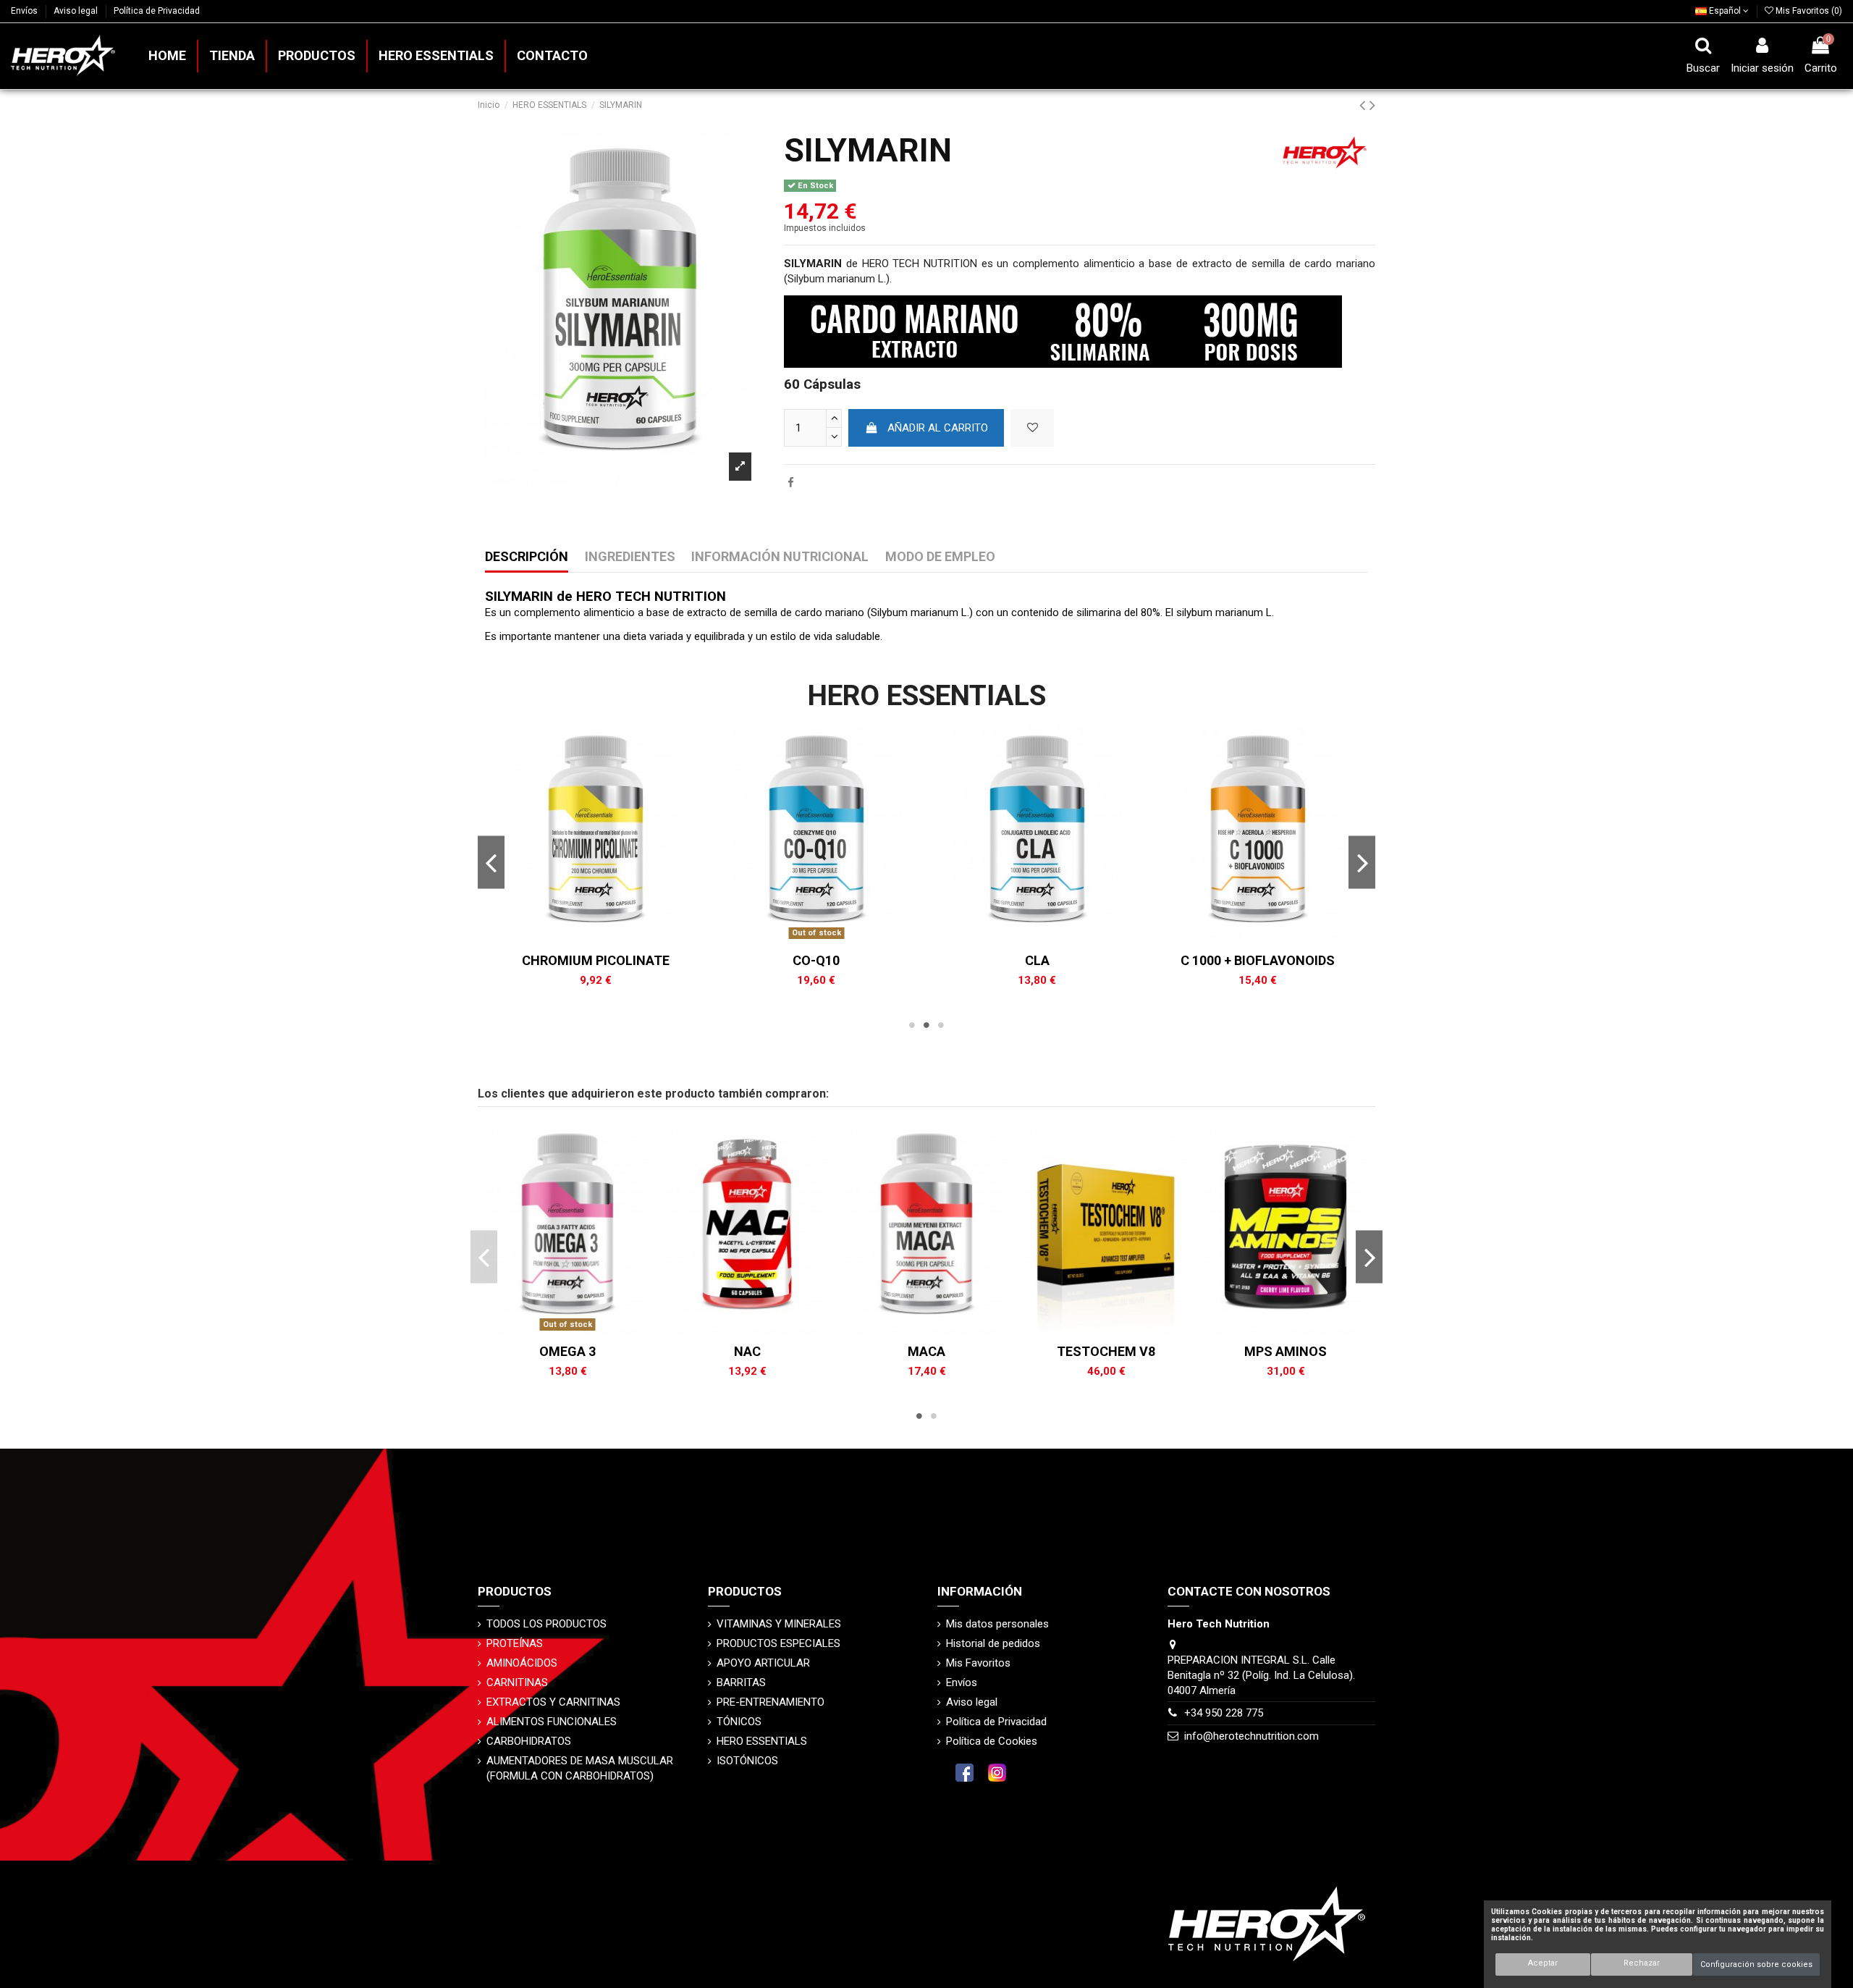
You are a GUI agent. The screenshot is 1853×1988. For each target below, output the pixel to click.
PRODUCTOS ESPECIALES (778, 1643)
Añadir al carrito (938, 428)
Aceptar (1543, 1963)
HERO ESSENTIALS (762, 1741)
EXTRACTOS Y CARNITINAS (553, 1702)
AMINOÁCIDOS (522, 1663)
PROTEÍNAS (515, 1643)
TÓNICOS (739, 1722)
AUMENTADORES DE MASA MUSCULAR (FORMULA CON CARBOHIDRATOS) (580, 1768)
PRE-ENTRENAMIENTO (771, 1702)
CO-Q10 (816, 960)
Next (1362, 862)
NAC (747, 1351)
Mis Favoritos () (1808, 11)
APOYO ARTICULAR (763, 1663)
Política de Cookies (992, 1741)
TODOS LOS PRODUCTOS (546, 1624)
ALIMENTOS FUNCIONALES (552, 1722)
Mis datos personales (997, 1624)
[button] (316, 56)
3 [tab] (941, 1025)
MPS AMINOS (1286, 1351)
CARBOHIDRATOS (529, 1741)
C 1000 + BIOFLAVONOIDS (1258, 960)
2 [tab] (926, 1025)
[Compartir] (791, 483)
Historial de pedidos (993, 1643)
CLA (1037, 960)
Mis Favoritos (978, 1663)
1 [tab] (912, 1025)
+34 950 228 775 (1224, 1713)
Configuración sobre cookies (1756, 1964)
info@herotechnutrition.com (1251, 1736)
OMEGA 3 (567, 1351)
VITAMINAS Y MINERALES (779, 1624)
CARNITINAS (517, 1682)
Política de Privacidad (157, 11)
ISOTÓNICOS (747, 1761)
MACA (926, 1351)
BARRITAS (741, 1682)
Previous (491, 862)
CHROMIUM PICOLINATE (596, 960)
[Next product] (1372, 105)
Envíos (25, 11)
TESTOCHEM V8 (1106, 1351)
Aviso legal (77, 11)
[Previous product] (1364, 105)
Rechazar (1642, 1963)
